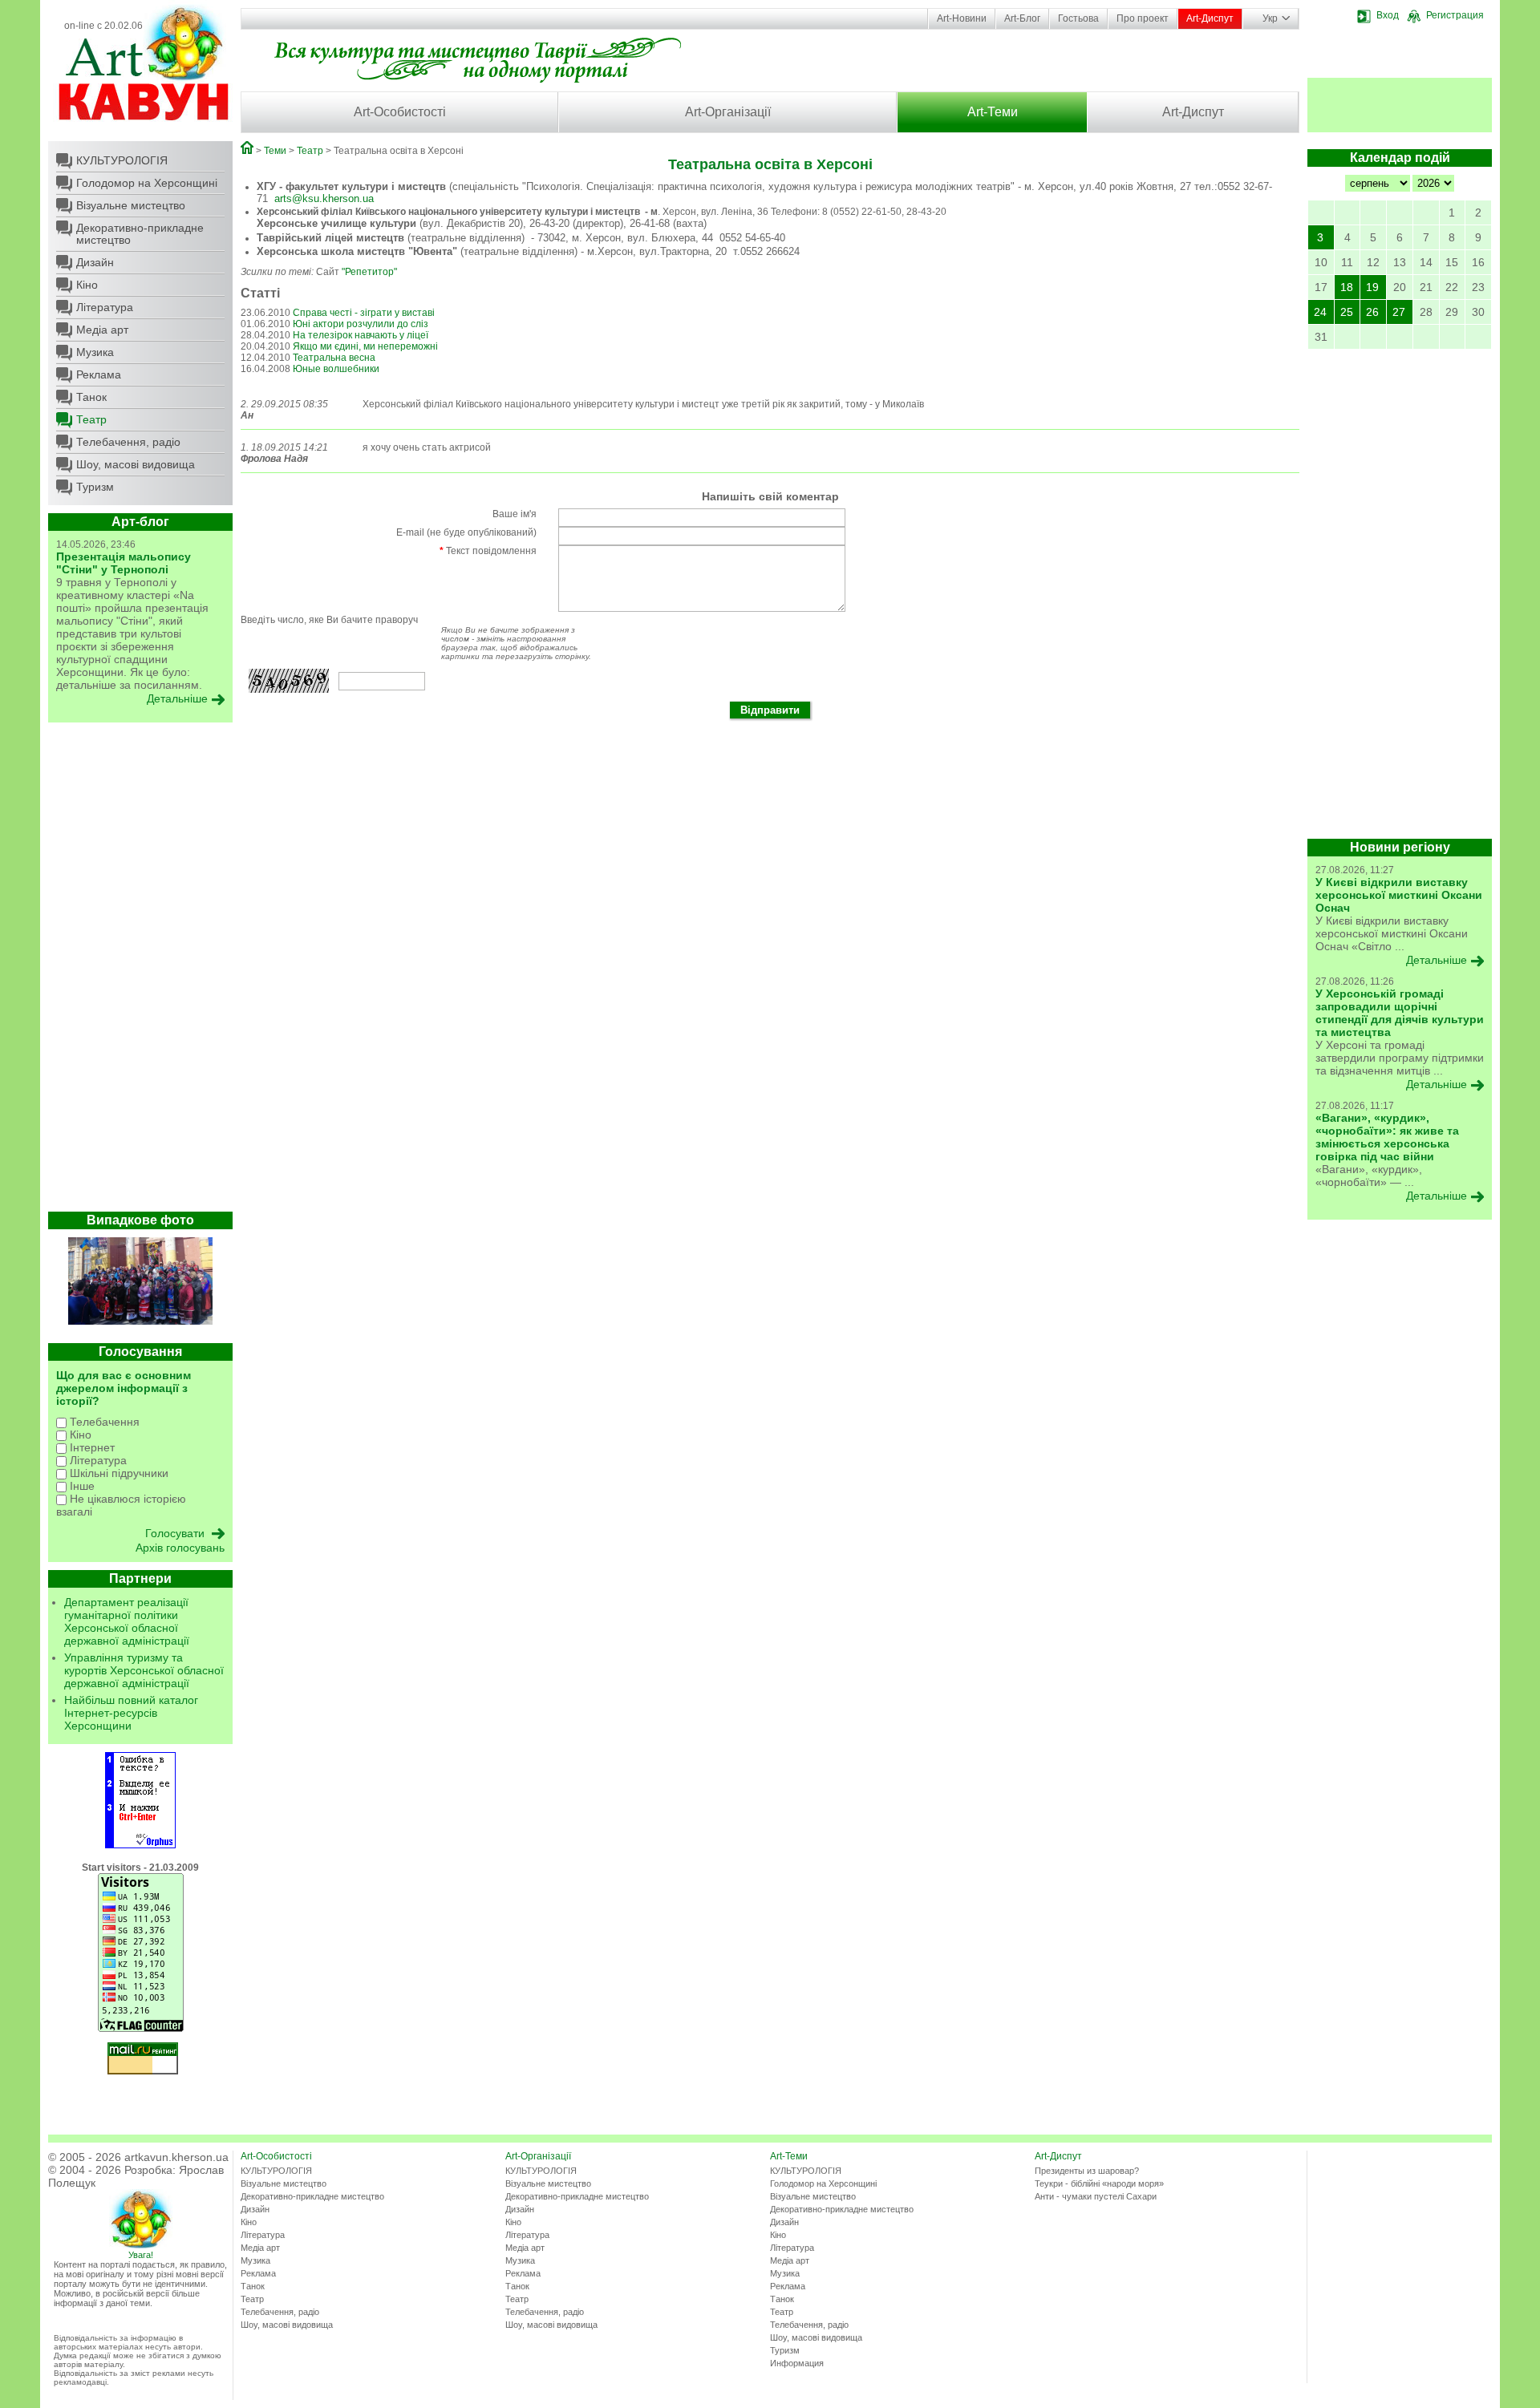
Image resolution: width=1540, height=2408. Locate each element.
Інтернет (91, 1447)
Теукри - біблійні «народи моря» (1099, 2183)
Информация (797, 2363)
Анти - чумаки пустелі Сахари (1096, 2196)
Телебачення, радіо (128, 442)
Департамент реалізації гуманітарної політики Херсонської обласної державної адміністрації (127, 1621)
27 (1399, 312)
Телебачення (103, 1422)
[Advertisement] (140, 971)
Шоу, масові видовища (136, 464)
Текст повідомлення (488, 551)
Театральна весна (334, 358)
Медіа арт (102, 330)
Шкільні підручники (118, 1473)
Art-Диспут (1210, 18)
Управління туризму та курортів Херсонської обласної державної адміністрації (144, 1670)
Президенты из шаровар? (1087, 2171)
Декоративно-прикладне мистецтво (140, 234)
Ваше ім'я (515, 514)
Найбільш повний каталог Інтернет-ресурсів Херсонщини (131, 1713)
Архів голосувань (180, 1548)
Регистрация (1455, 15)
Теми (275, 151)
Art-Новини (962, 18)
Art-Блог (1022, 18)
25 (1347, 312)
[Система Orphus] (140, 1845)
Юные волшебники (336, 369)
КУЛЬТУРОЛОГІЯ (122, 160)
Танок (91, 397)
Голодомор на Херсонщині (147, 183)
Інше (81, 1486)
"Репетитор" (369, 272)
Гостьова (1078, 18)
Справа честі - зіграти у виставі (364, 313)
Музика (95, 352)
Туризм (95, 487)
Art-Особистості (400, 112)
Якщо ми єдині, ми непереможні (365, 346)
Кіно (87, 285)
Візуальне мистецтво (131, 205)
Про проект (1143, 18)
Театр (91, 419)
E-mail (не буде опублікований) (466, 532)
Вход (1388, 15)
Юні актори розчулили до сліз (361, 324)
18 (1347, 287)
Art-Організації (728, 112)
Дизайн (95, 262)
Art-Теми (993, 112)
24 (1320, 312)
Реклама (99, 374)
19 (1372, 287)
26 (1372, 312)
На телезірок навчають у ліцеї (361, 335)
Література (105, 307)
